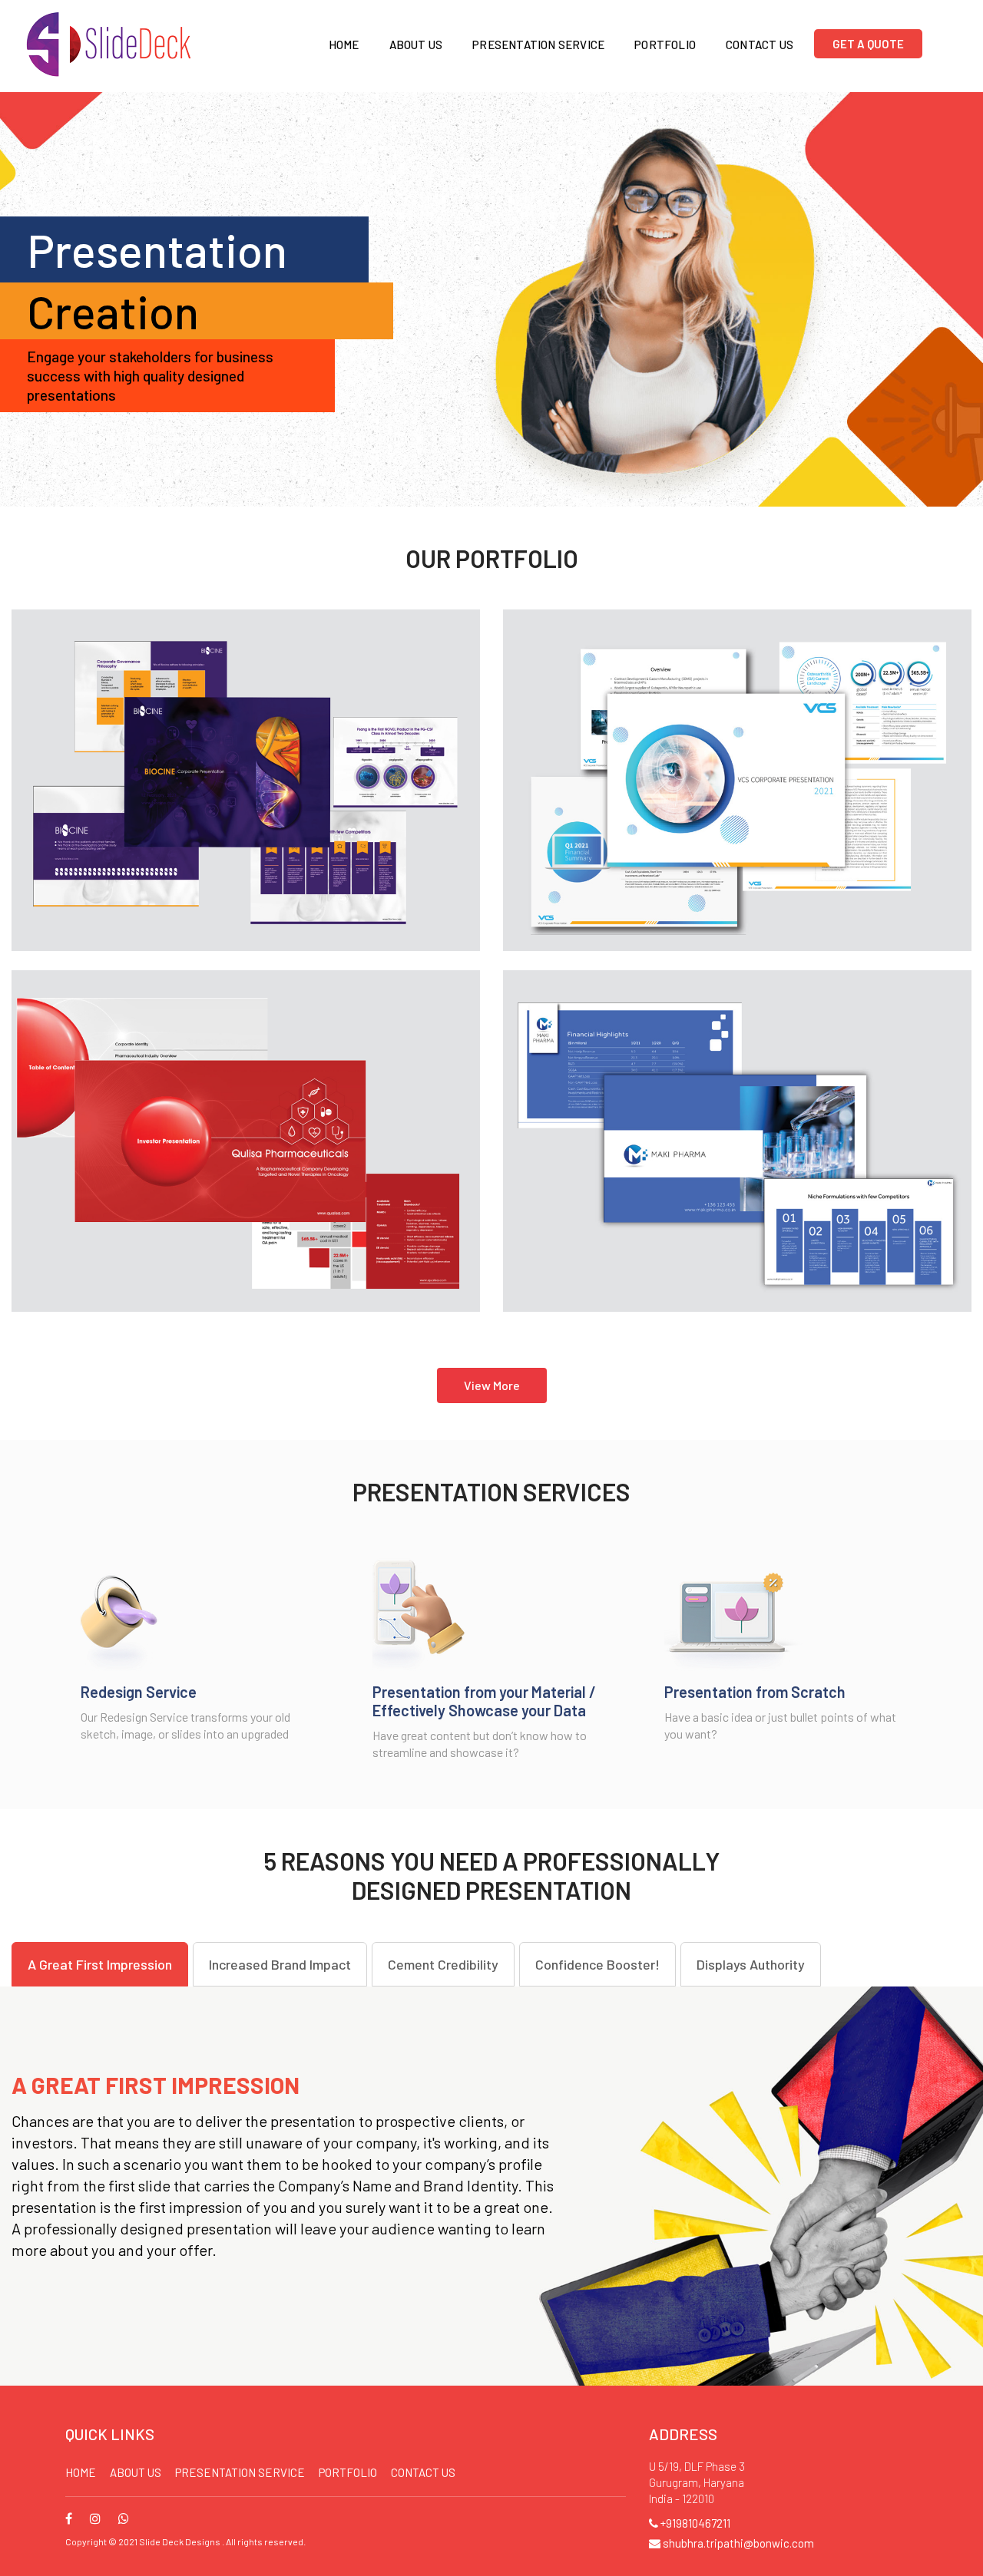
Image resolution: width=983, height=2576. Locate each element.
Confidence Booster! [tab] (597, 1964)
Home (344, 45)
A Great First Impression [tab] (100, 1964)
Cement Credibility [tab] (443, 1964)
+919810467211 (694, 2523)
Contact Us (760, 45)
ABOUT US (136, 2472)
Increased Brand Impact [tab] (280, 1964)
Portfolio (665, 45)
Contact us (423, 2472)
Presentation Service (538, 45)
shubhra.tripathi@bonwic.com (737, 2543)
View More (492, 1385)
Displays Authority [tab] (751, 1964)
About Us (416, 45)
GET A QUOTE (868, 44)
